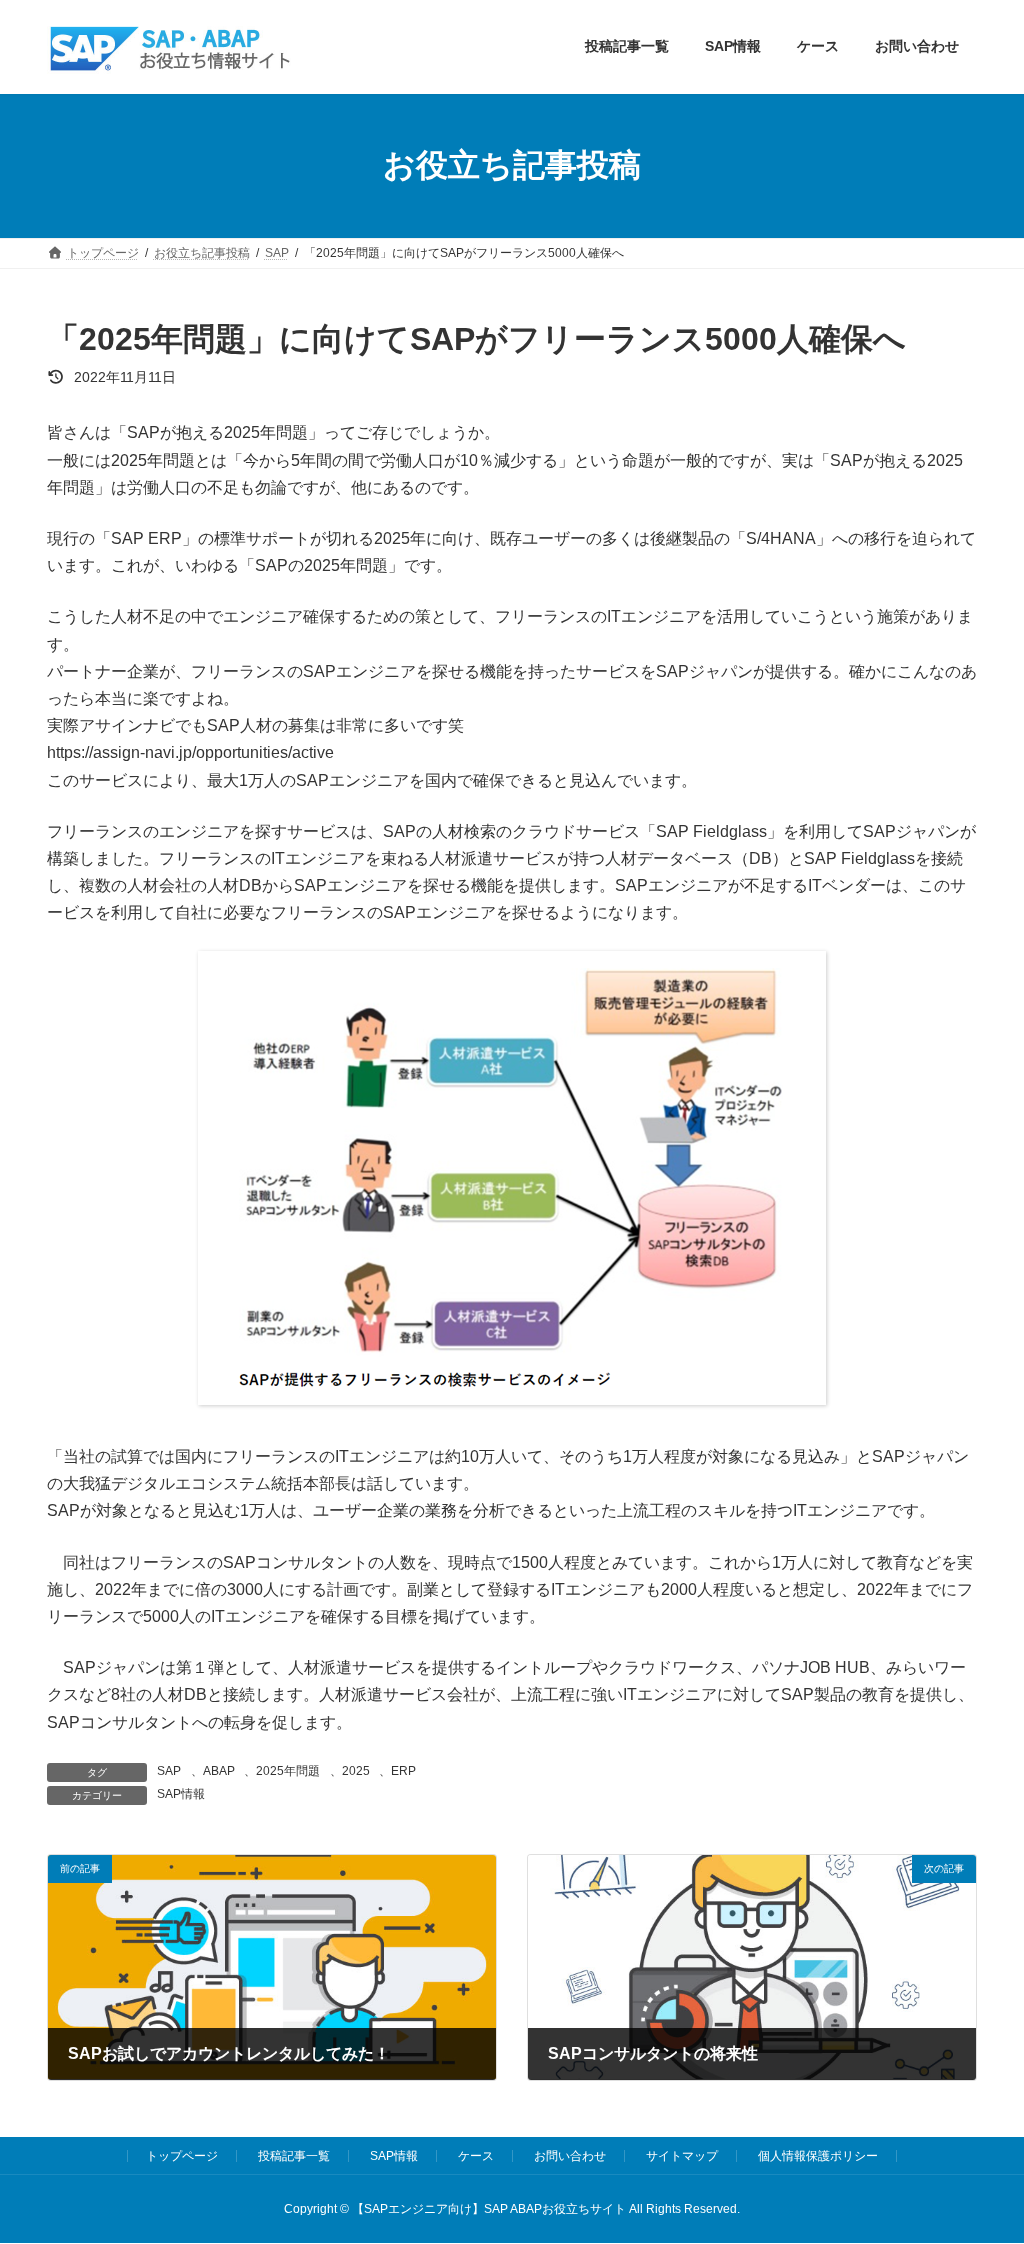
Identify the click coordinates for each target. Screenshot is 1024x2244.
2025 (356, 1771)
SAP (169, 1771)
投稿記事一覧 (294, 2156)
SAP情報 (181, 1794)
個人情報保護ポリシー (818, 2156)
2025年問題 (288, 1771)
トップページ (182, 2156)
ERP (403, 1771)
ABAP (219, 1771)
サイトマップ (682, 2156)
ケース (476, 2156)
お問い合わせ (570, 2156)
